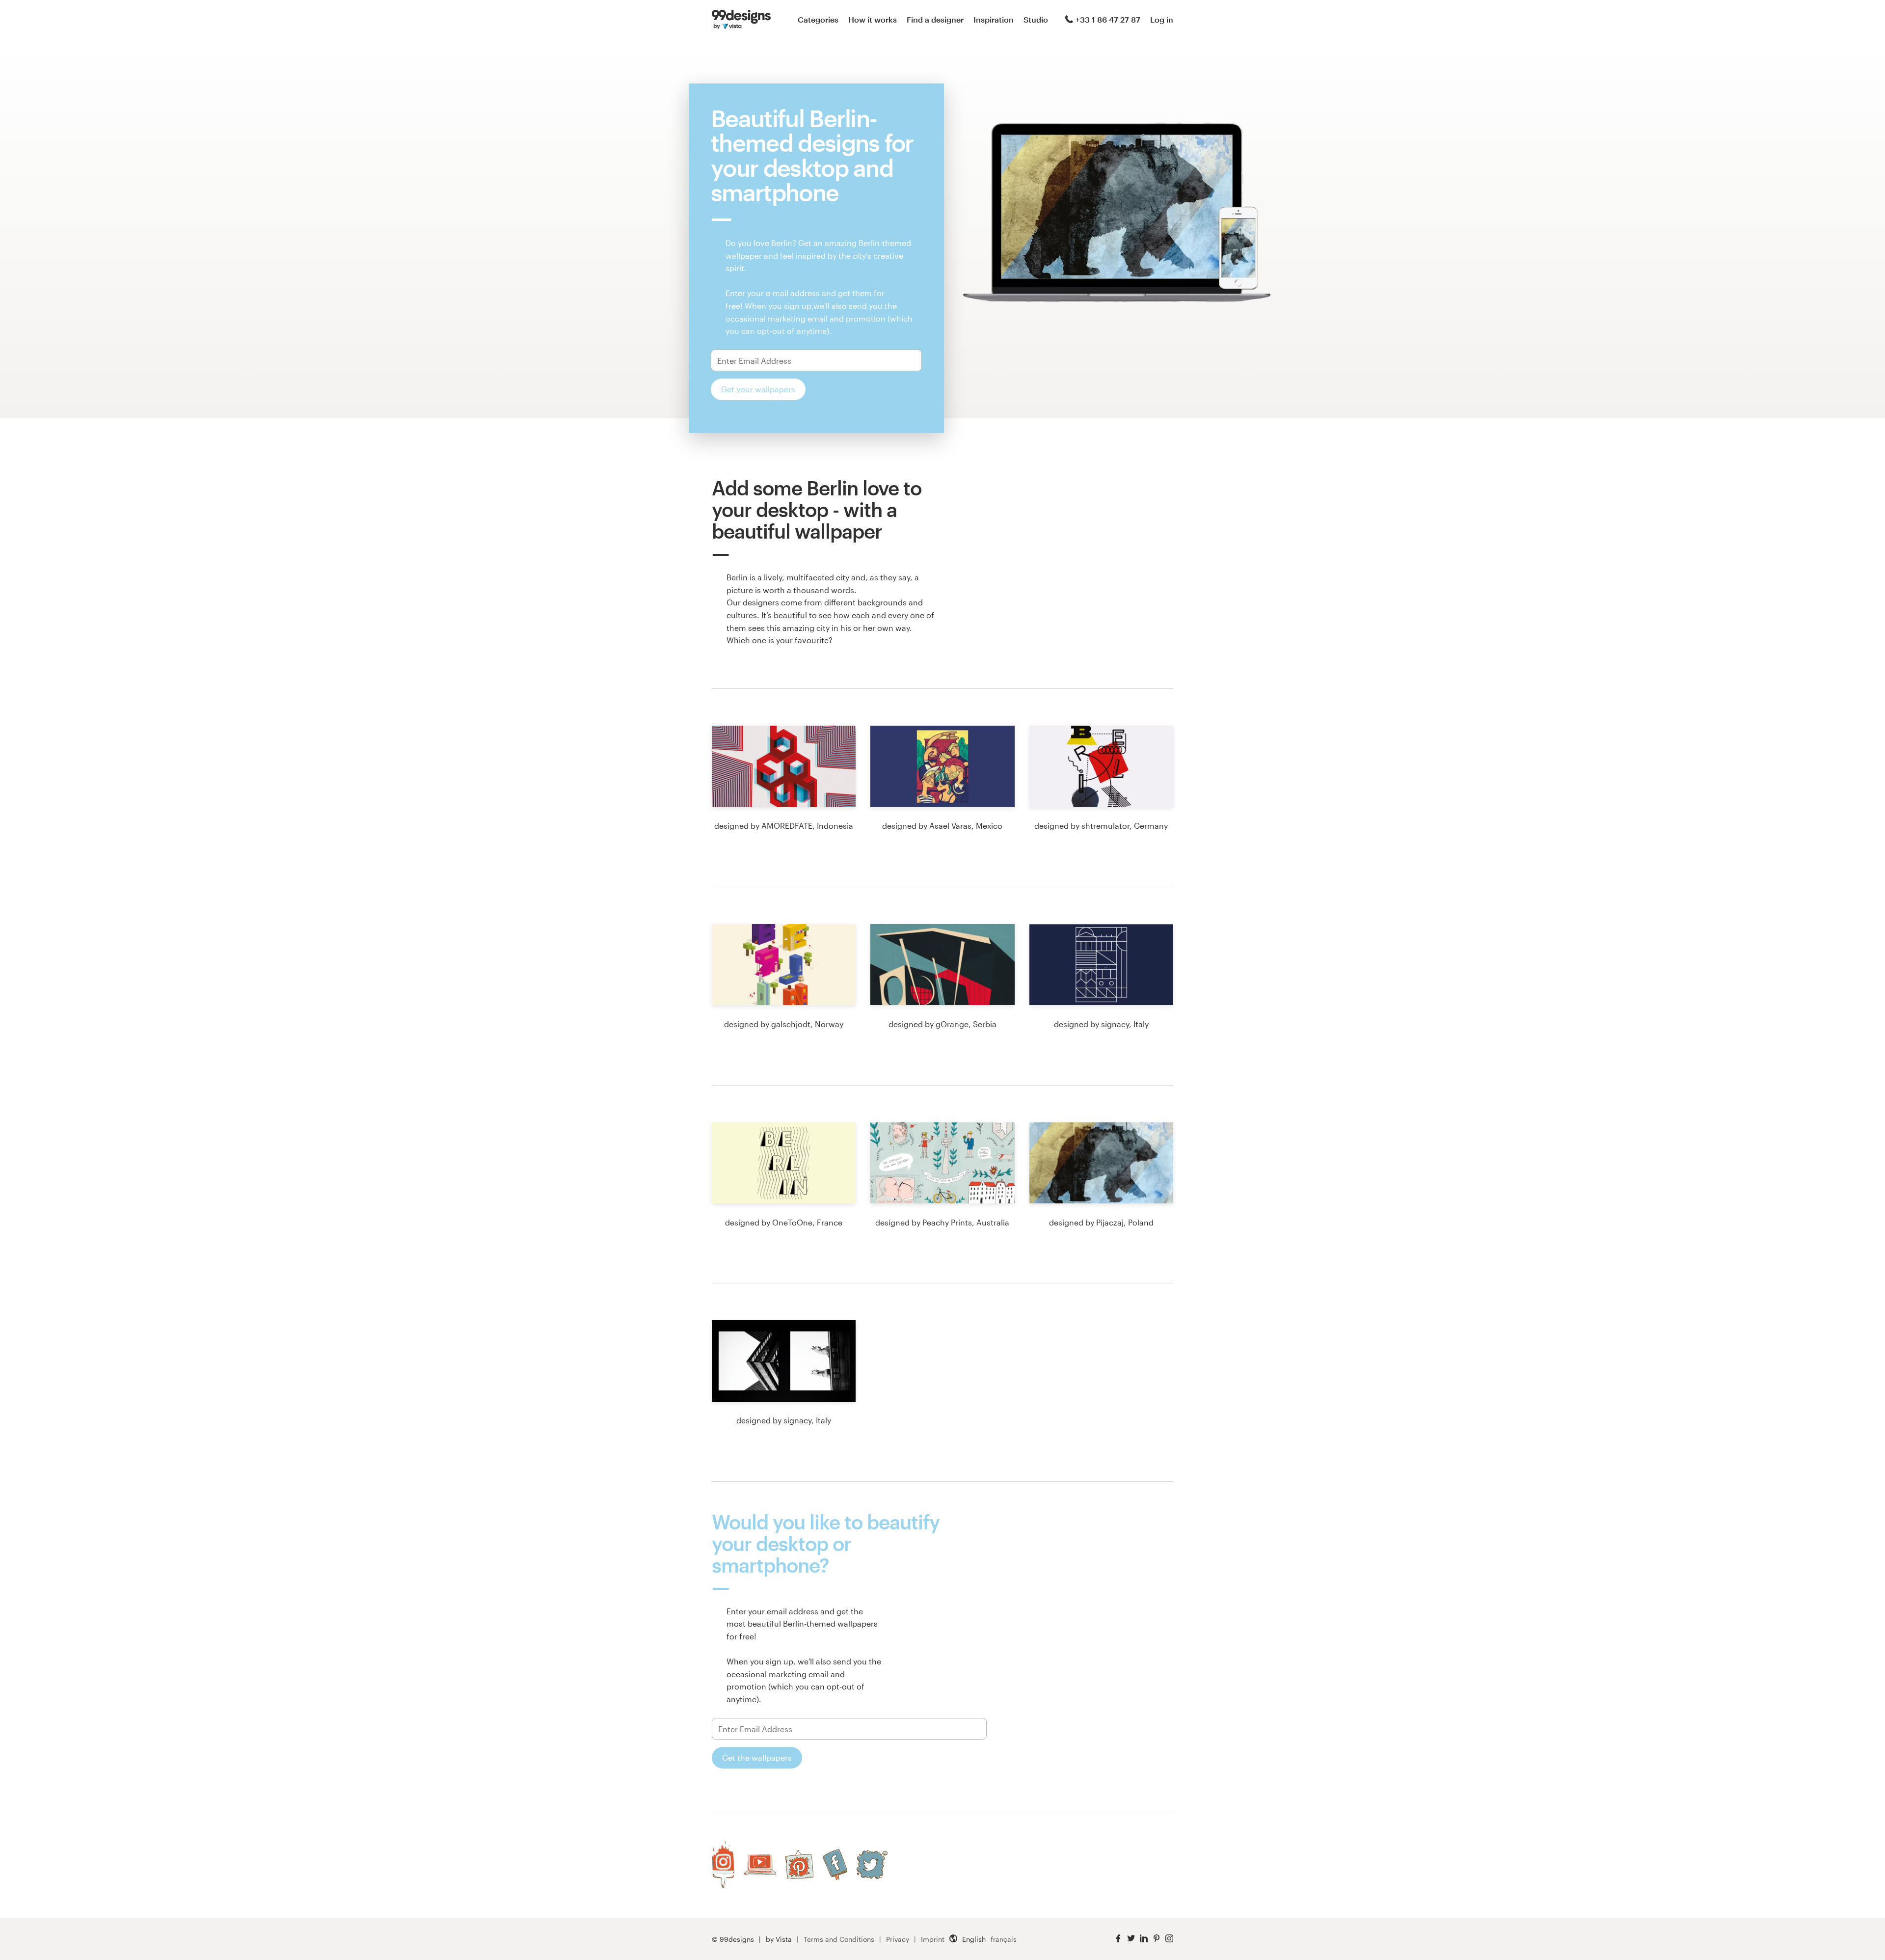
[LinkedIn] (1144, 1939)
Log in (1162, 19)
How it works (873, 19)
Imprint (933, 1939)
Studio (1036, 19)
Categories (818, 19)
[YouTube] (760, 1864)
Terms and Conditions (839, 1939)
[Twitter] (872, 1865)
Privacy (898, 1939)
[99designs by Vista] (741, 20)
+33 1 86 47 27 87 (1108, 19)
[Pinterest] (799, 1865)
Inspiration (994, 19)
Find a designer (935, 19)
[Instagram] (723, 1865)
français (1004, 1939)
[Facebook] (835, 1865)
